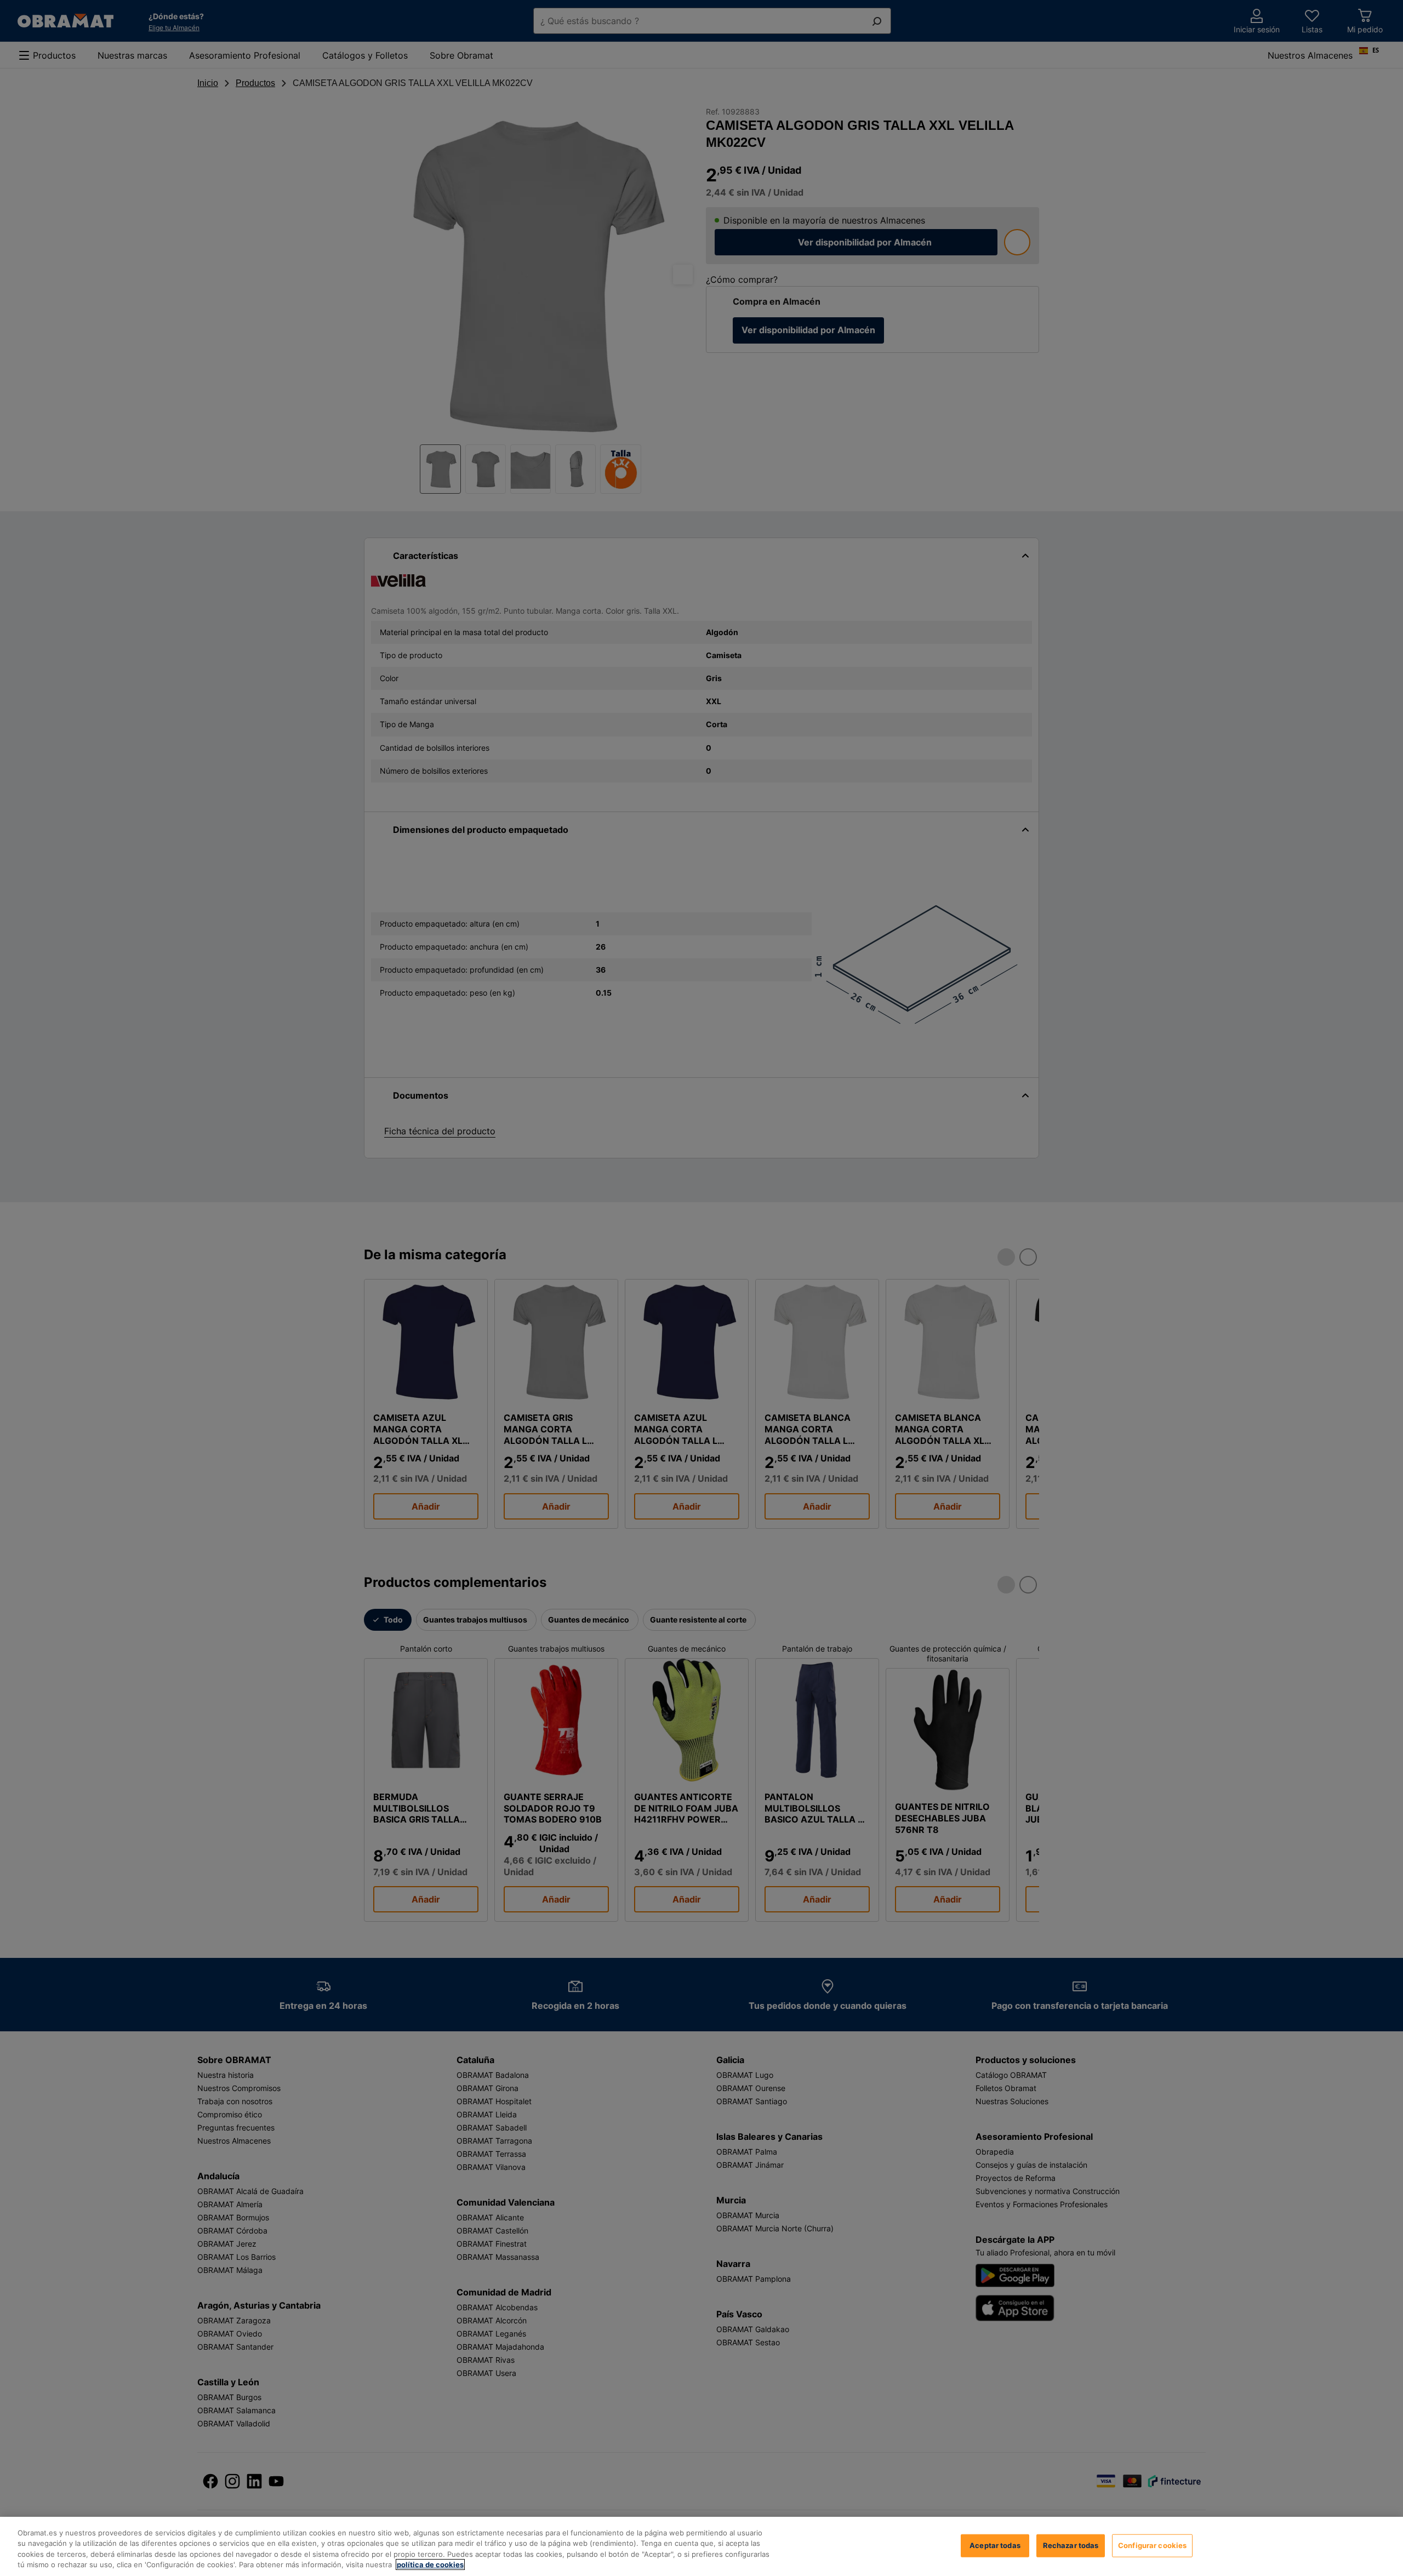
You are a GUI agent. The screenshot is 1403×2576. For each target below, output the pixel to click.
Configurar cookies (1152, 2545)
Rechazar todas (1071, 2545)
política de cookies (430, 2564)
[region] (701, 2546)
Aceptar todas (995, 2545)
